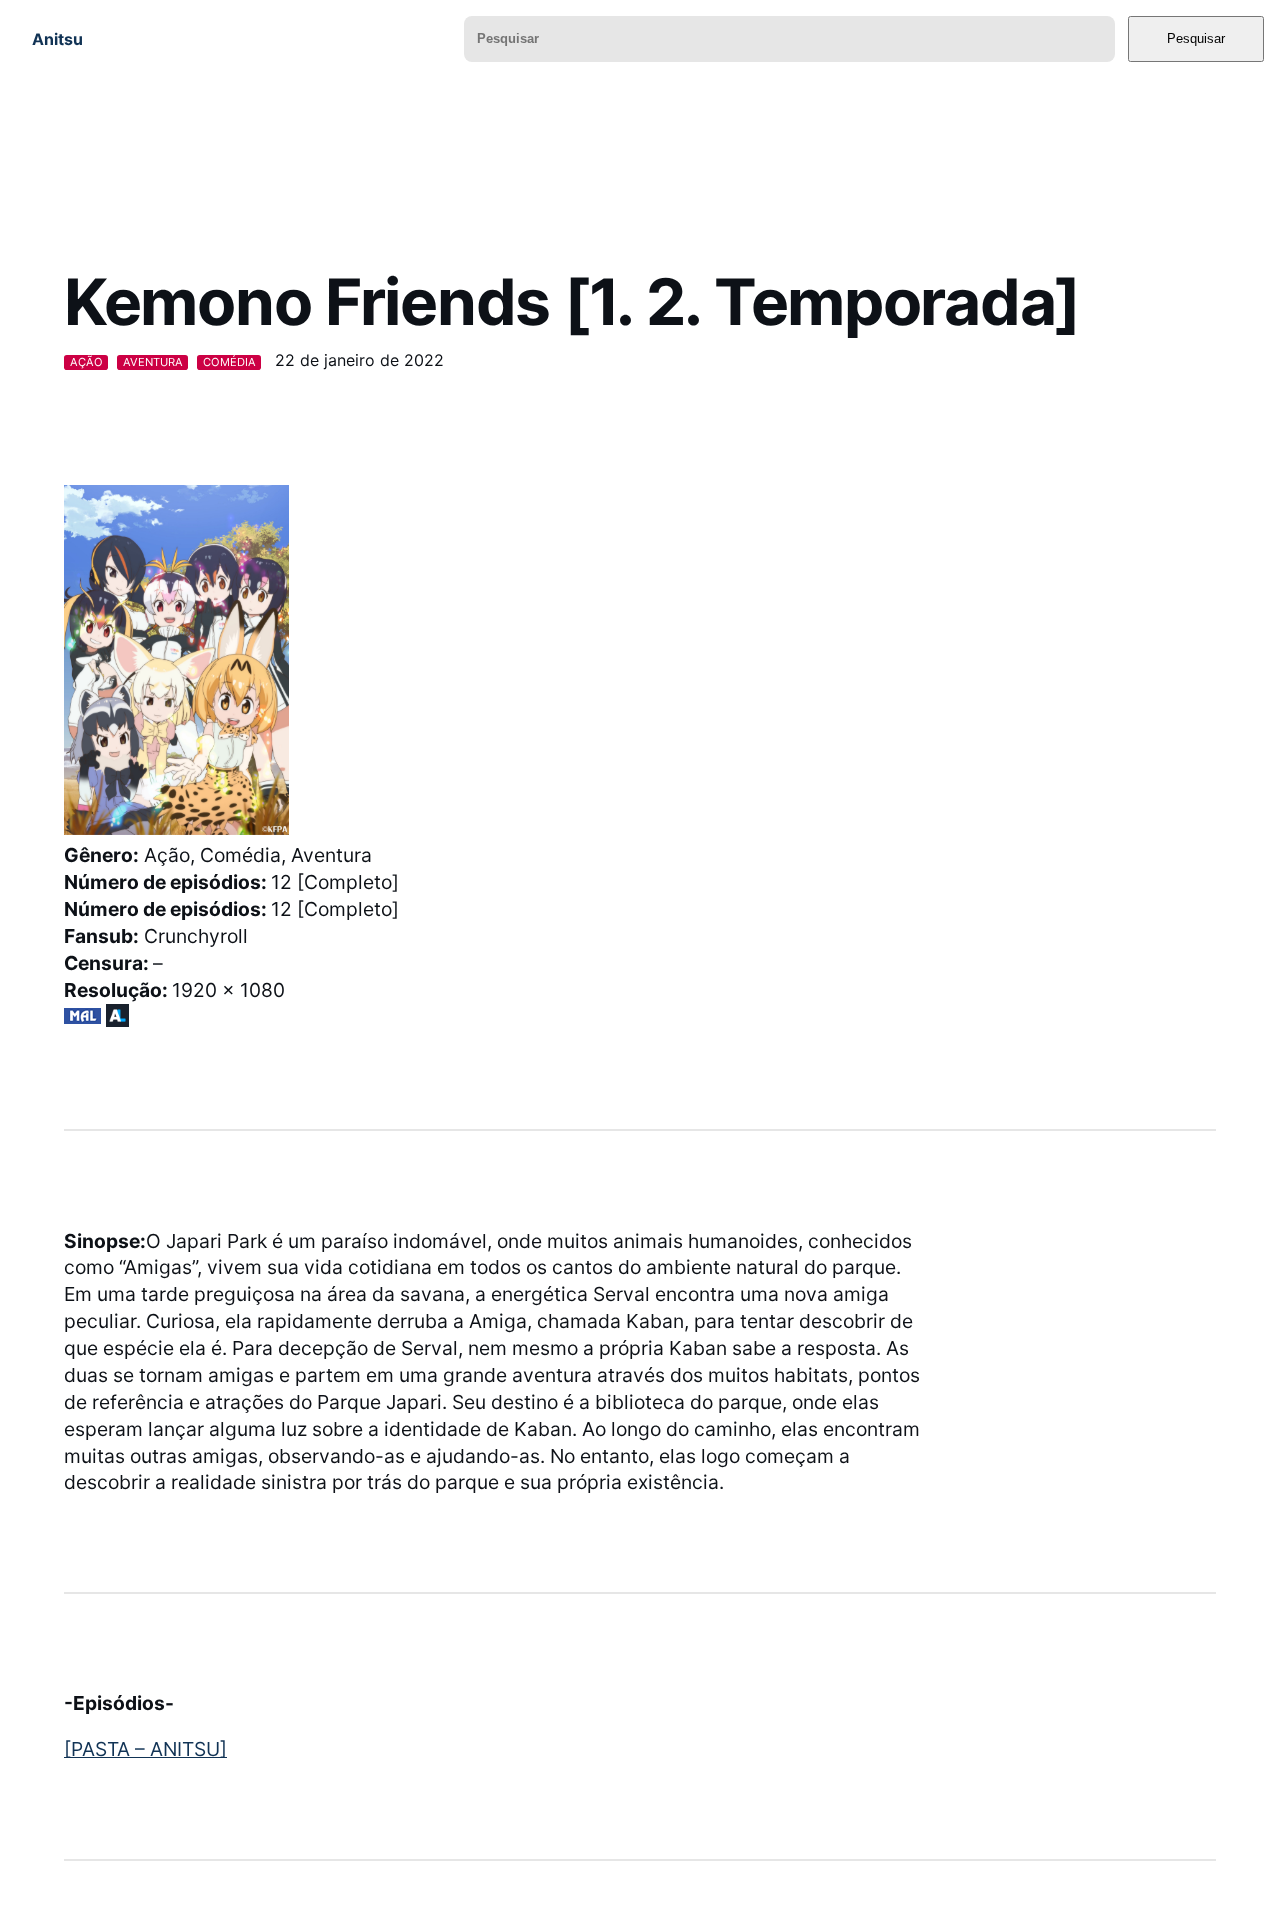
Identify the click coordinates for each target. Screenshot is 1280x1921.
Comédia (229, 362)
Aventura (153, 362)
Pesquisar (1196, 38)
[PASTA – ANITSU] (145, 1749)
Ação (86, 362)
